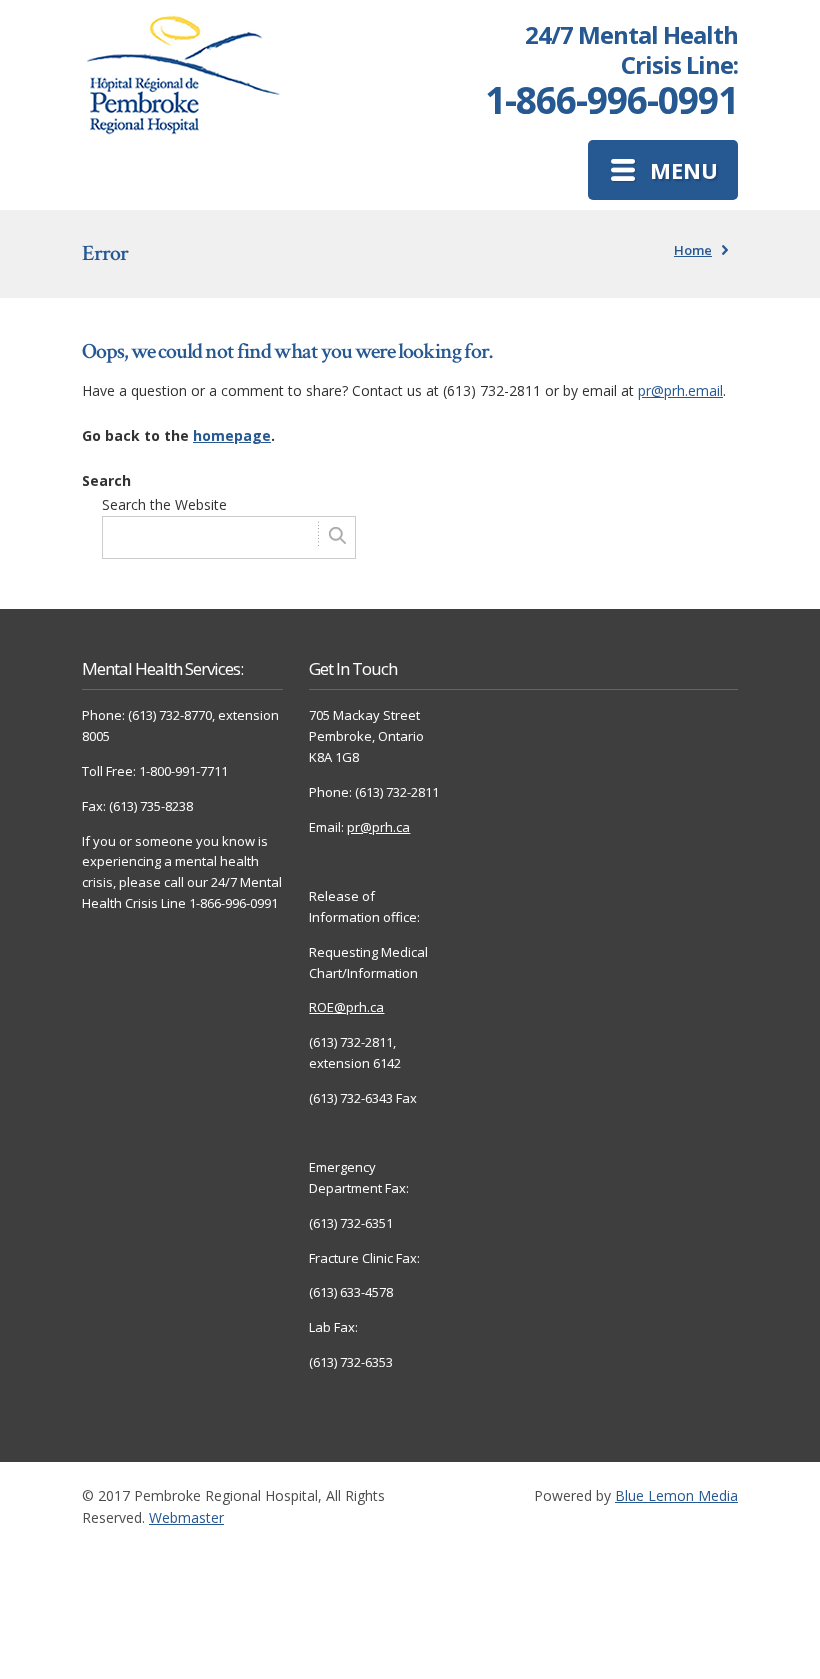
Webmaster (186, 1517)
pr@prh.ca (378, 827)
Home (693, 250)
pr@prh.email (680, 390)
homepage (232, 435)
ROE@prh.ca (346, 1007)
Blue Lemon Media (676, 1495)
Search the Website (164, 504)
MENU (684, 170)
